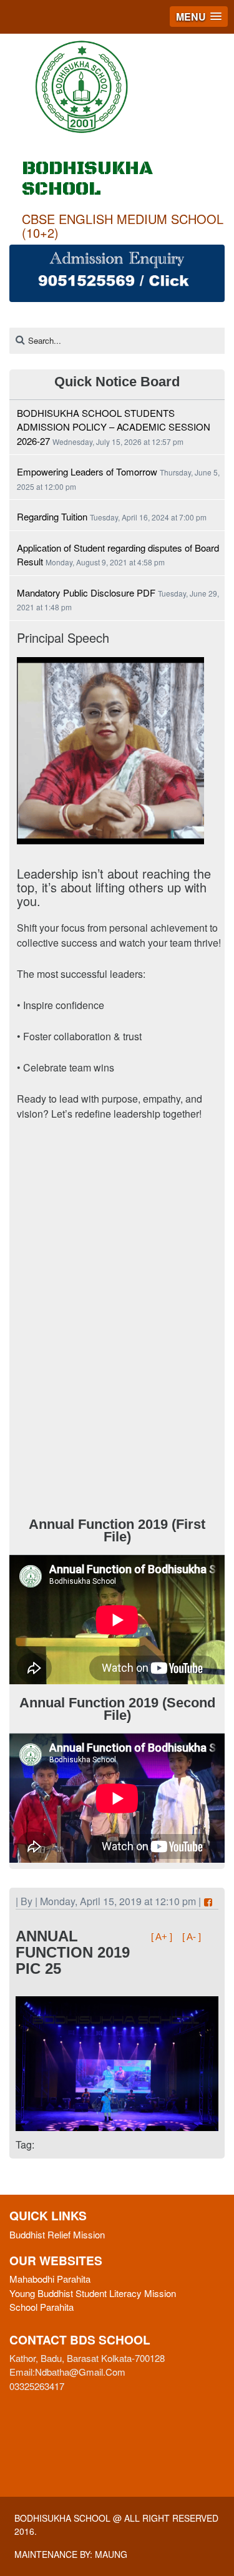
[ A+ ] (163, 1937)
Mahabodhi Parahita (50, 2279)
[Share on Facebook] (208, 1902)
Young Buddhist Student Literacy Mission (93, 2293)
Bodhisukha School (62, 2518)
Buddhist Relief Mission (57, 2234)
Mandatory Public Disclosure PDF (86, 593)
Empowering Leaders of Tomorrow (87, 471)
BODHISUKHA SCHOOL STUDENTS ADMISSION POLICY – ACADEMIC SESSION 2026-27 (114, 427)
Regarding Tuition (52, 516)
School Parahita (41, 2307)
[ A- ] (192, 1937)
